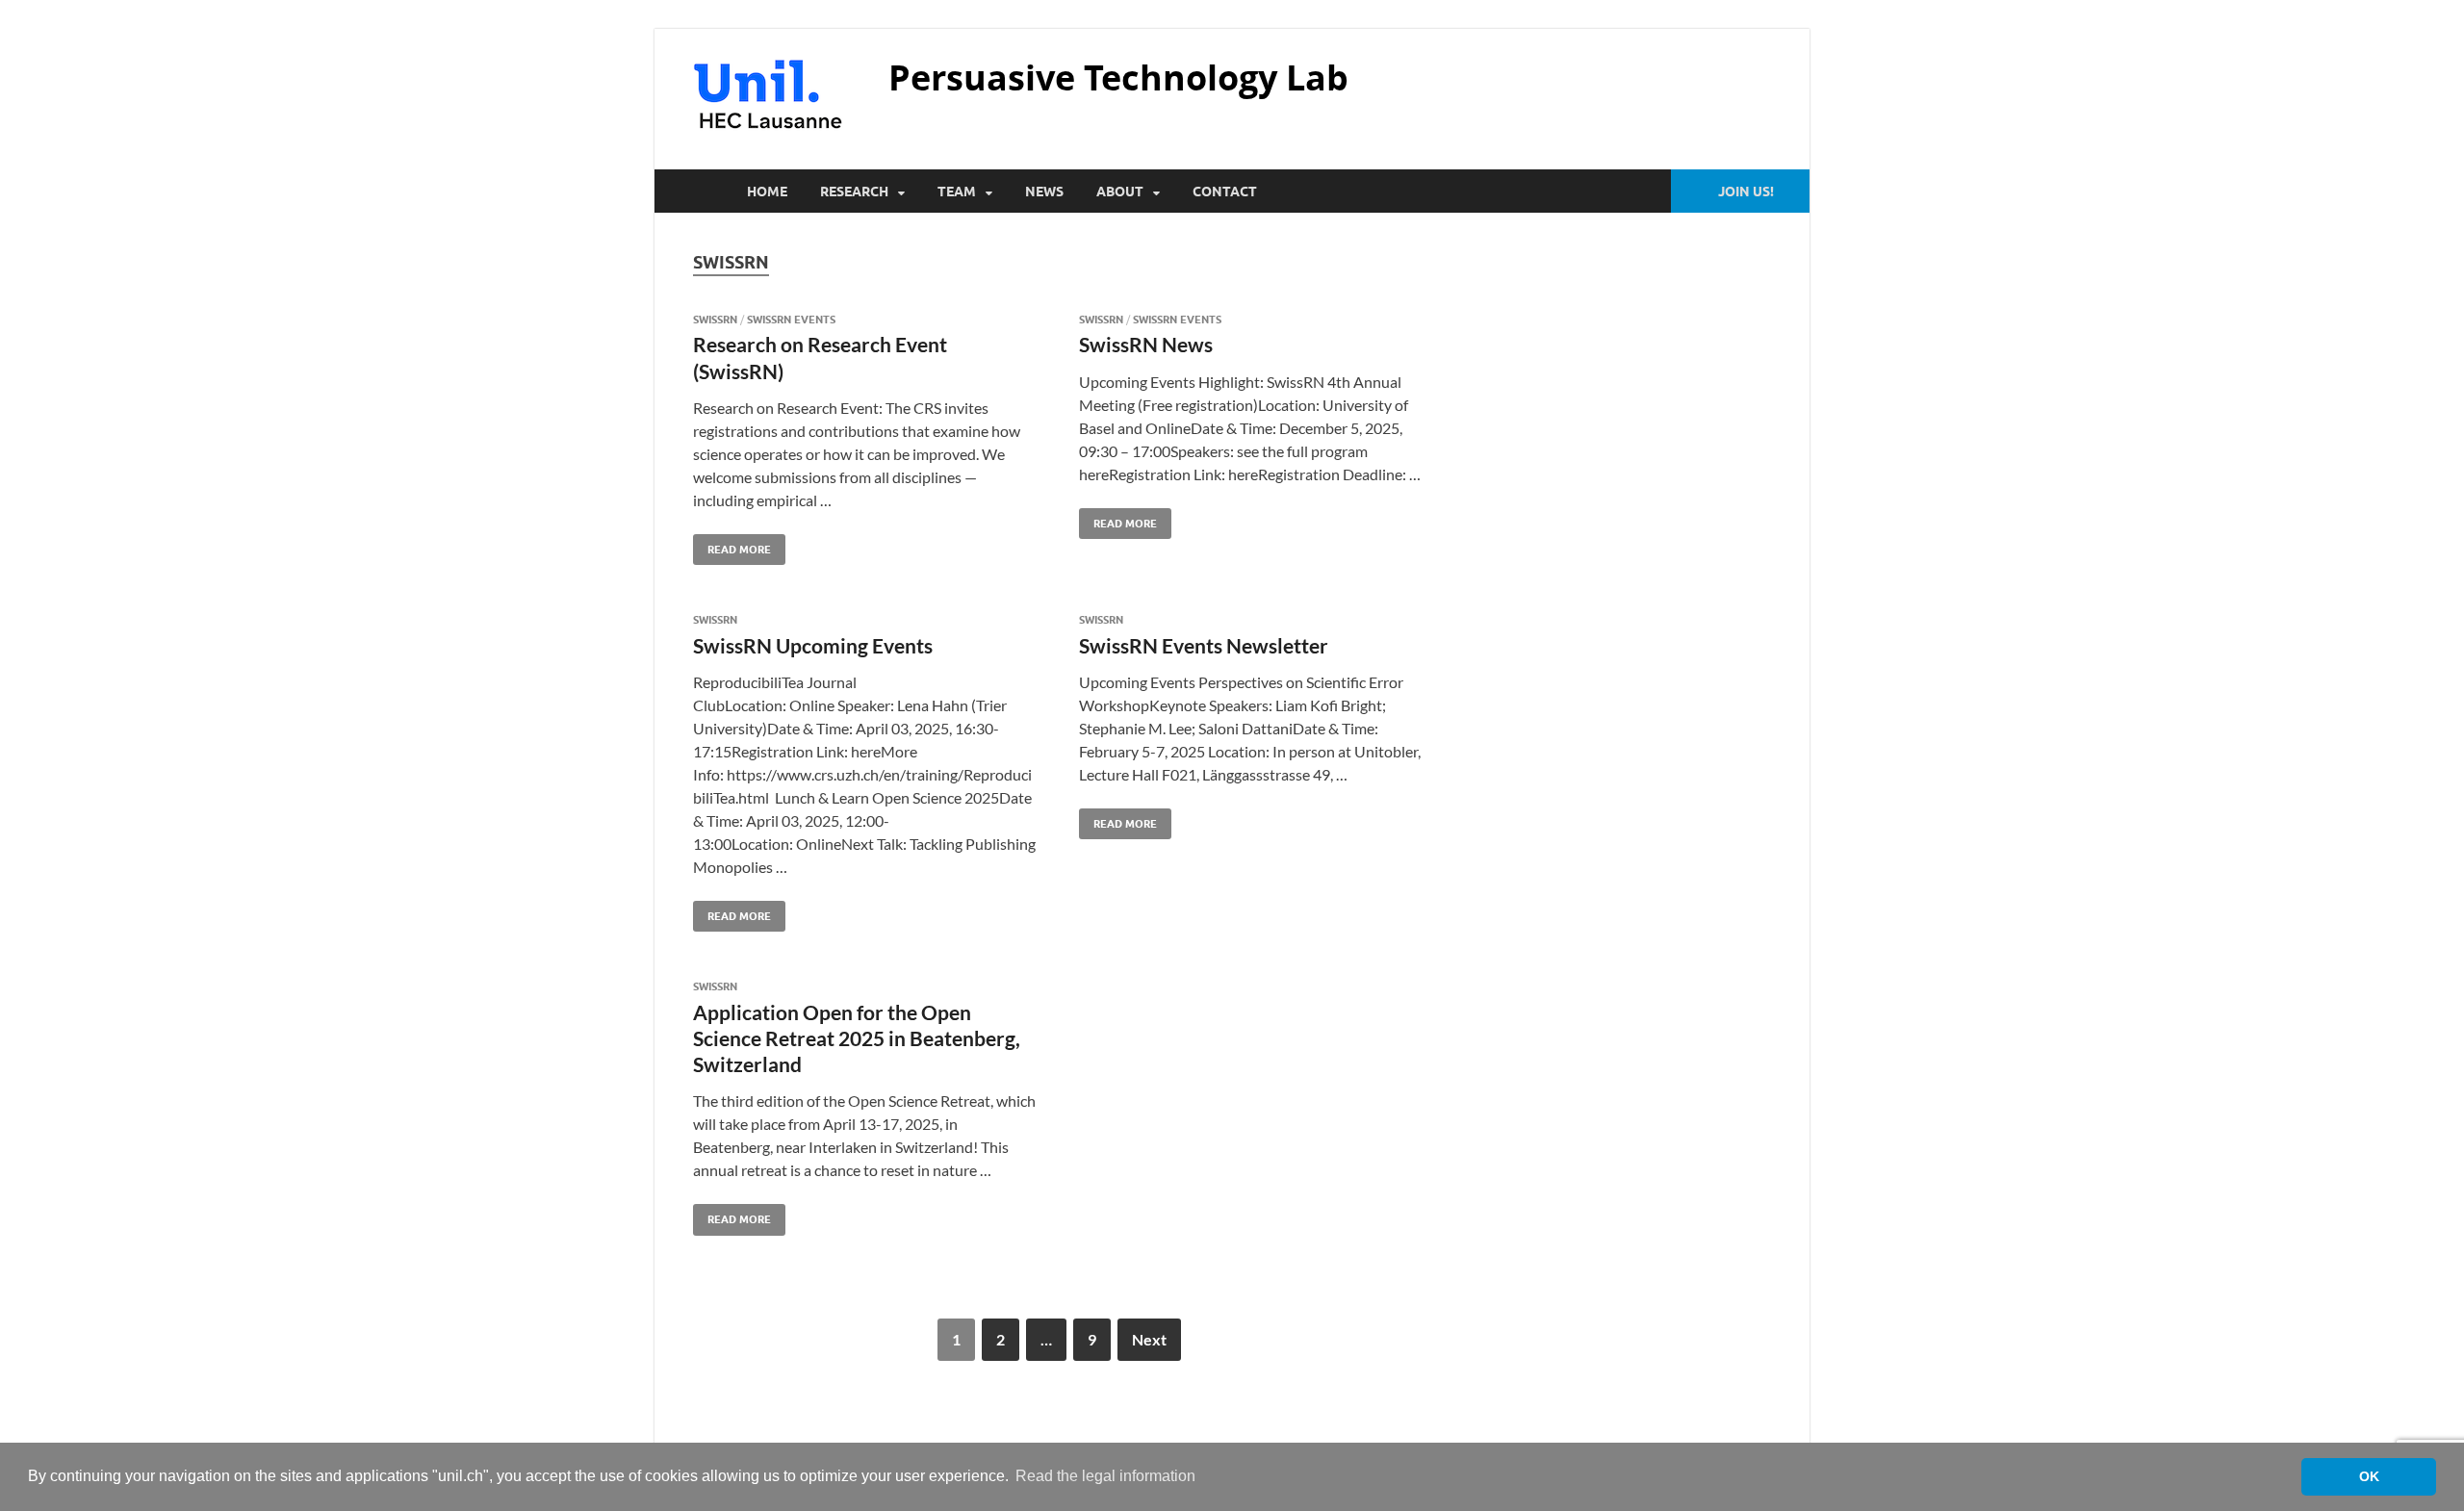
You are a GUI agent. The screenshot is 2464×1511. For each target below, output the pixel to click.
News (1044, 192)
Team (957, 192)
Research (854, 192)
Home (767, 192)
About (1120, 192)
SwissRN (715, 320)
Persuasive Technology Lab (1118, 77)
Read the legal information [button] (1105, 1476)
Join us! (1746, 192)
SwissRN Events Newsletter (1204, 645)
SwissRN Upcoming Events (813, 645)
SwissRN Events (791, 320)
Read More (732, 545)
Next (1149, 1339)
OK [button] (2369, 1476)
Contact (1225, 192)
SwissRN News (1146, 344)
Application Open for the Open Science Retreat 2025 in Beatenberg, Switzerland (857, 1038)
